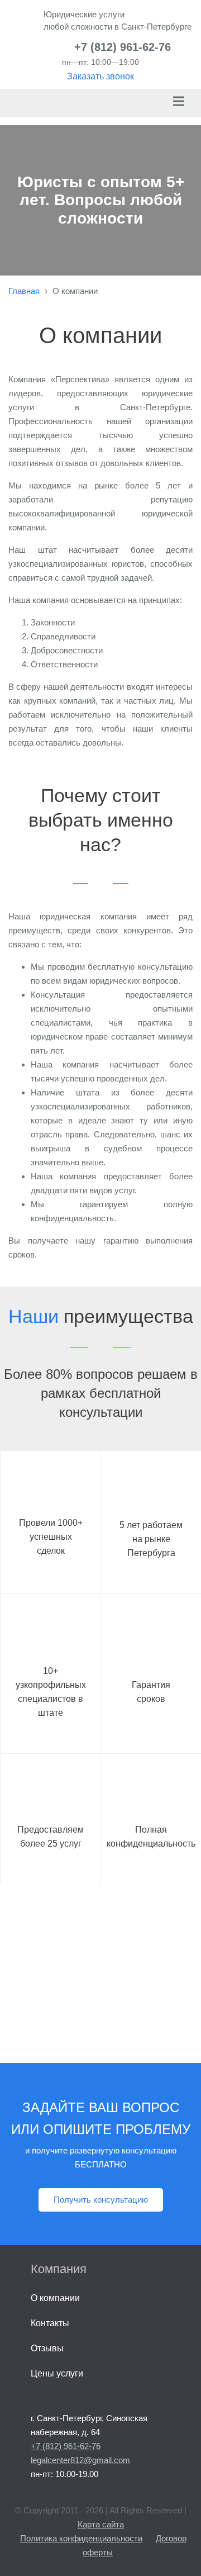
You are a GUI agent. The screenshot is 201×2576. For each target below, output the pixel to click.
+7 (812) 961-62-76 (123, 47)
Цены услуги (57, 2373)
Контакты (50, 2323)
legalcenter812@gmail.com (80, 2460)
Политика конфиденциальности (81, 2538)
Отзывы (47, 2348)
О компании (55, 2298)
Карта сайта (101, 2524)
